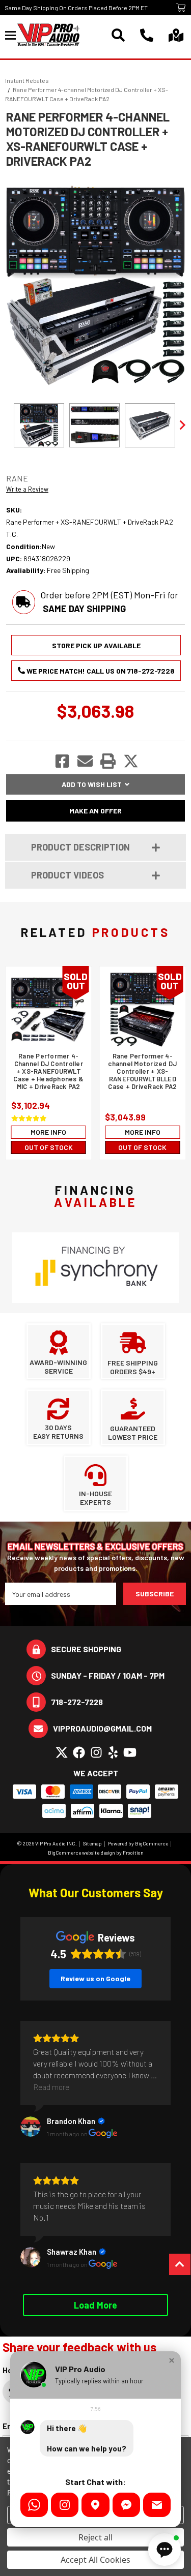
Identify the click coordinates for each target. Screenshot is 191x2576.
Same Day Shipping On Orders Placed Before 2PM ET (76, 8)
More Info (48, 1132)
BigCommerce (152, 1843)
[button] (172, 2360)
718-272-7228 (77, 1702)
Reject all (95, 2537)
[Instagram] (65, 2505)
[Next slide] (182, 425)
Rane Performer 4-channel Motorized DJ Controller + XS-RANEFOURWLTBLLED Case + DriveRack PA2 (142, 1071)
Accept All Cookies (95, 2560)
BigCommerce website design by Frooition (96, 1853)
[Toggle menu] (11, 35)
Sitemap (92, 1843)
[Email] (157, 2505)
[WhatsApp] (34, 2505)
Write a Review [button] (27, 489)
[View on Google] (31, 2127)
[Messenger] (126, 2505)
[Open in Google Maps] (95, 2505)
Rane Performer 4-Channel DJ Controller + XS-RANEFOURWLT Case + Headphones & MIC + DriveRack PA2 (48, 1071)
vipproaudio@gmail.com (102, 1728)
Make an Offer (95, 811)
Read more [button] (51, 2087)
